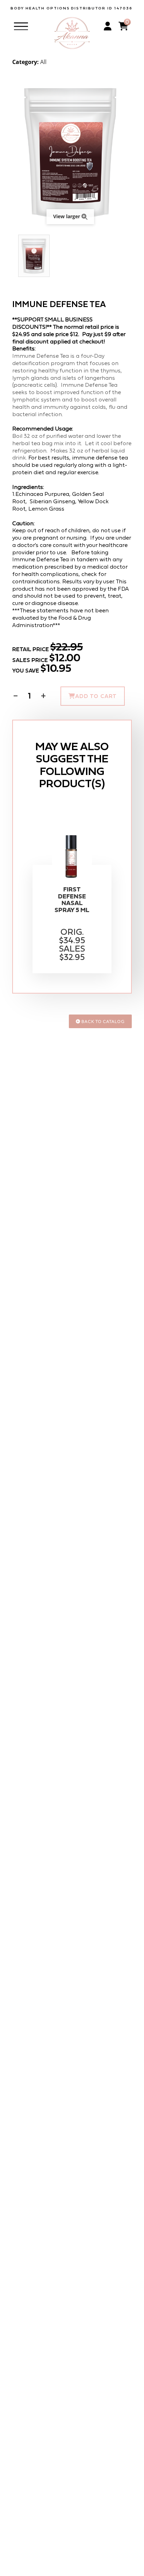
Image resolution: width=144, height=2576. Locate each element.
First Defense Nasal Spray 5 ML (72, 900)
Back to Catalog (103, 1021)
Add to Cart (96, 696)
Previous (16, 256)
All (43, 62)
